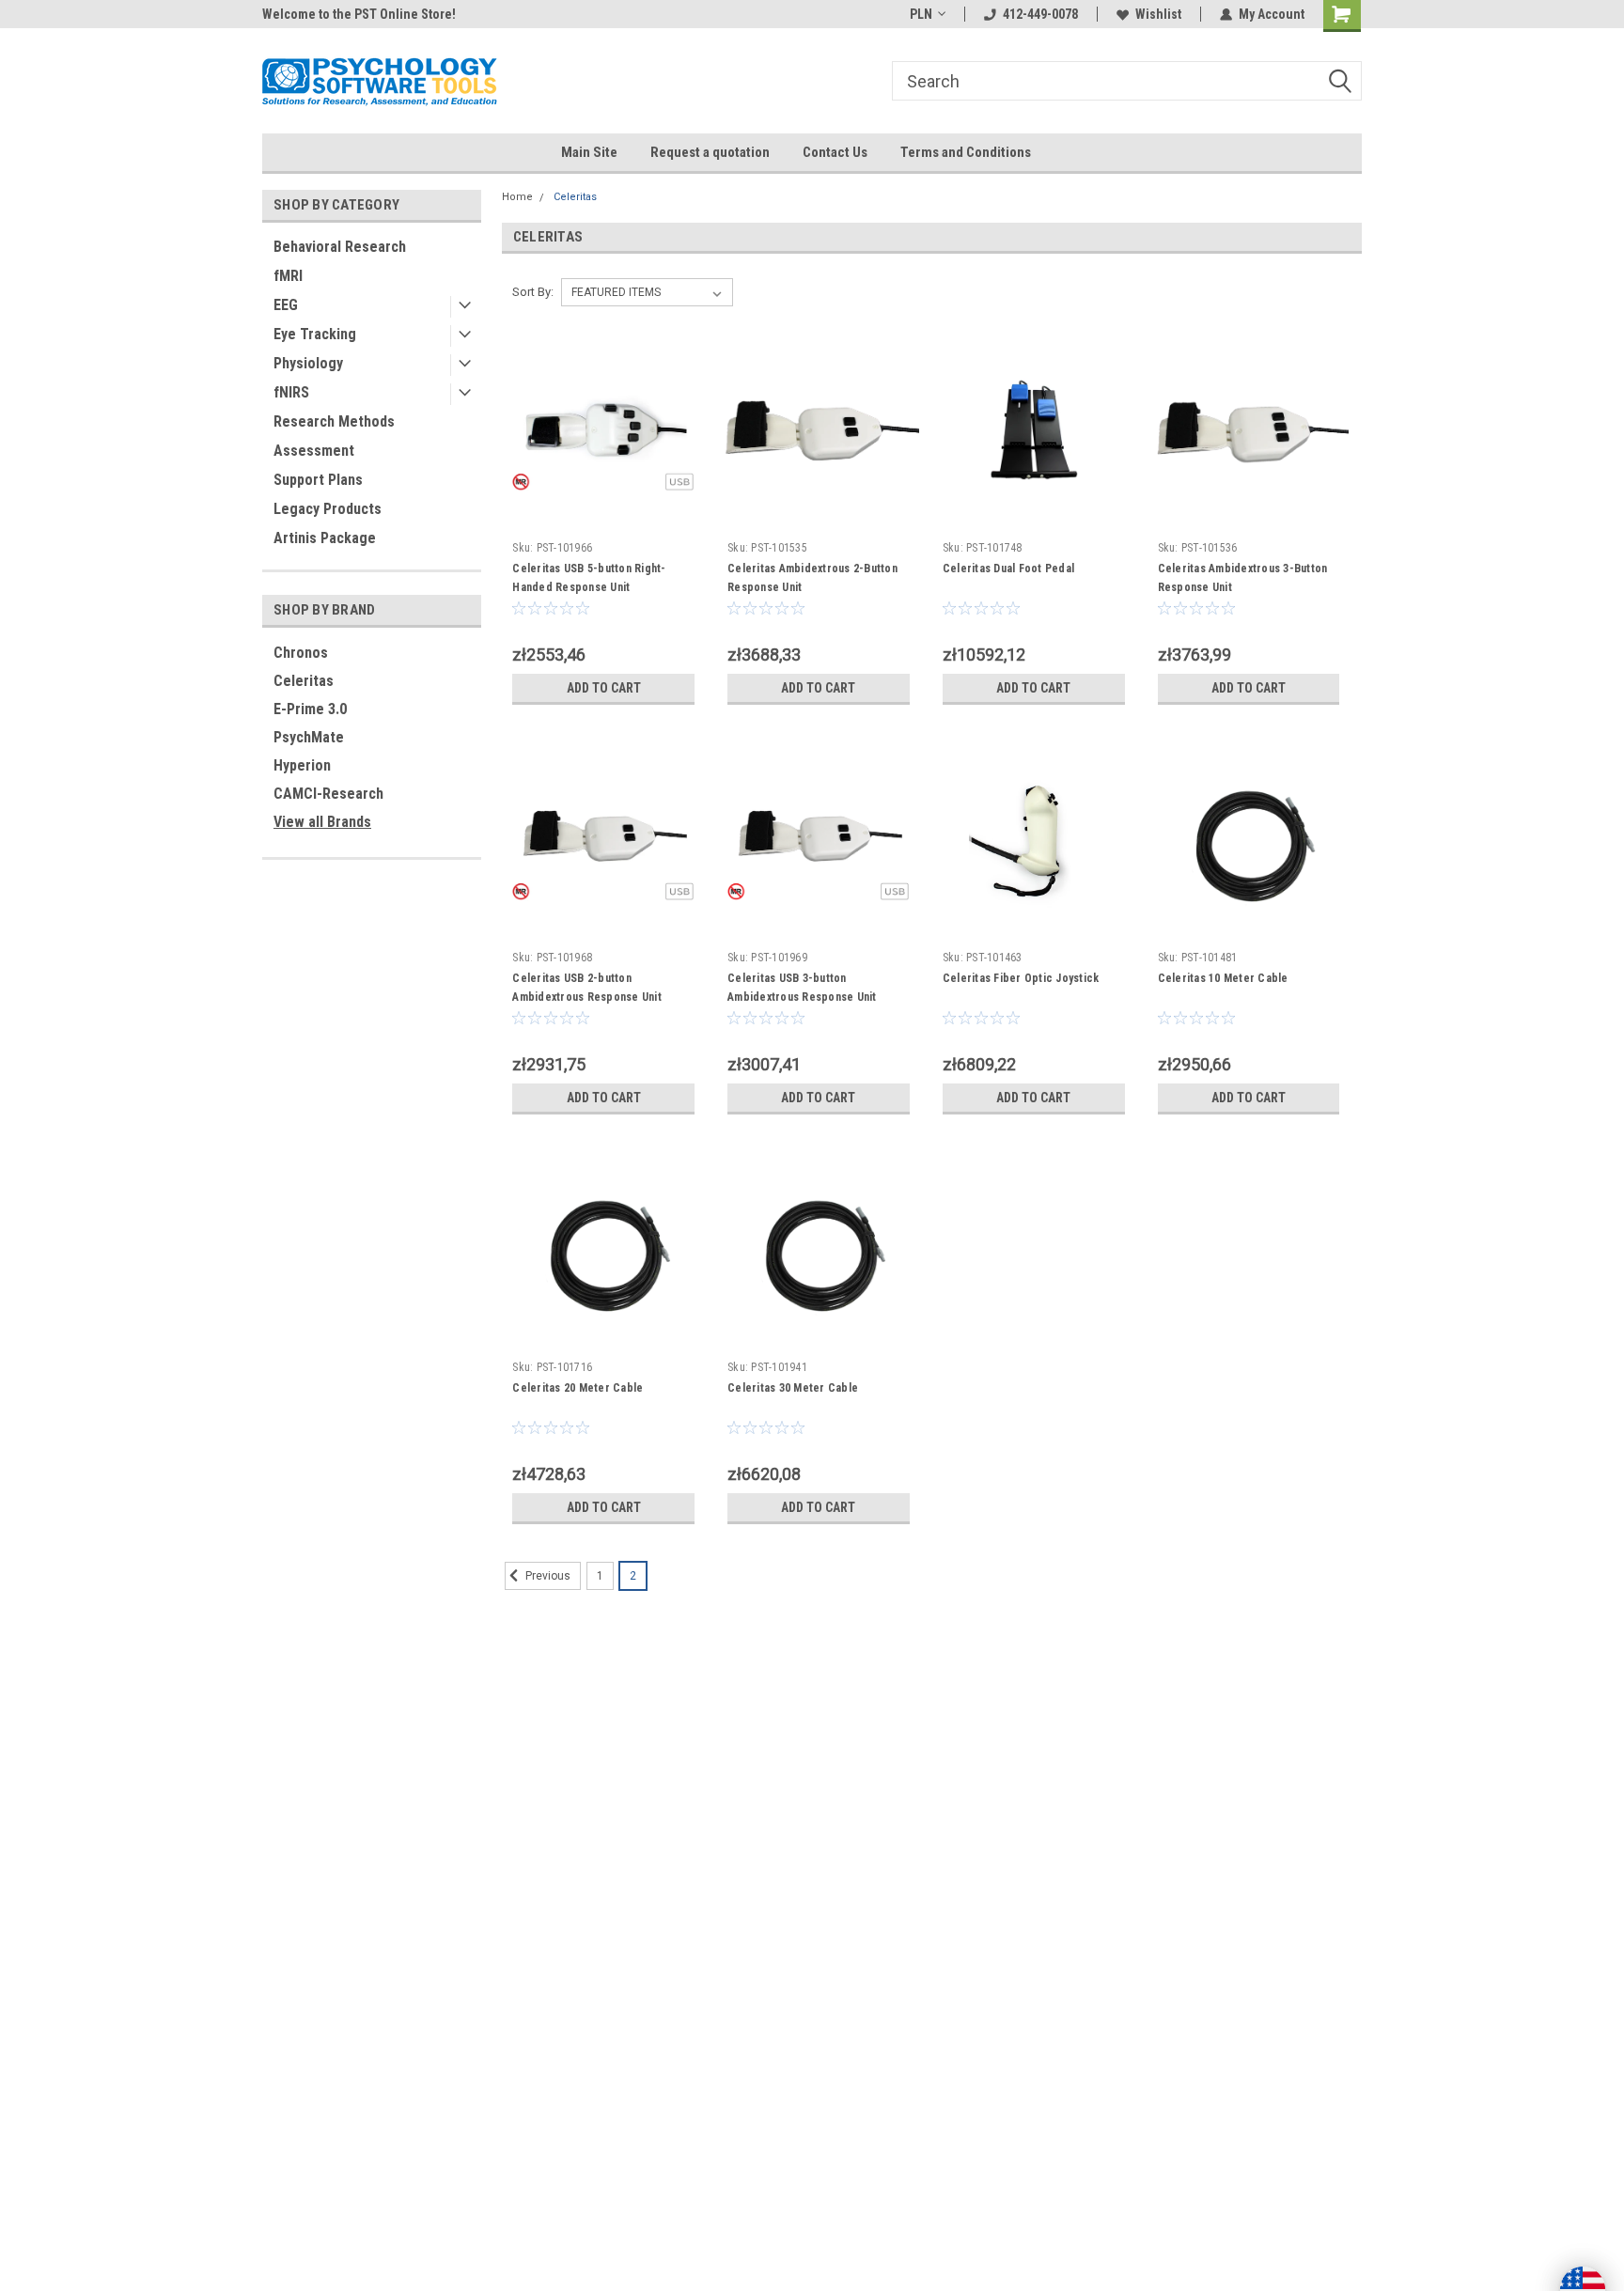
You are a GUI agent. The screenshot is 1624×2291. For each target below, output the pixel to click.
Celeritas (304, 681)
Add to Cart (604, 688)
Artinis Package (325, 538)
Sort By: (533, 292)
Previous (547, 1576)
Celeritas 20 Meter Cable (578, 1388)
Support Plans (318, 480)
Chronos (301, 653)
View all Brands (322, 822)
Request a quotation (710, 152)
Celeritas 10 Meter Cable (1223, 978)
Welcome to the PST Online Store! (359, 14)
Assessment (314, 451)
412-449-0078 (1040, 14)
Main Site (589, 152)
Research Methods (334, 421)
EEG (286, 305)
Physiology (308, 363)
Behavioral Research (340, 247)
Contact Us (835, 152)
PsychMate (309, 737)
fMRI (288, 276)
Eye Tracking (315, 334)
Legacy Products (328, 509)
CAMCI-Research (328, 794)
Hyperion (302, 765)
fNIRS (291, 392)
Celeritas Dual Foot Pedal (1008, 569)
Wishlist (1158, 14)
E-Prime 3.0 (310, 709)
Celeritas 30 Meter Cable (793, 1388)
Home (517, 197)
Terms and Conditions (966, 152)
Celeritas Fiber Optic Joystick (1021, 978)
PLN (921, 14)
